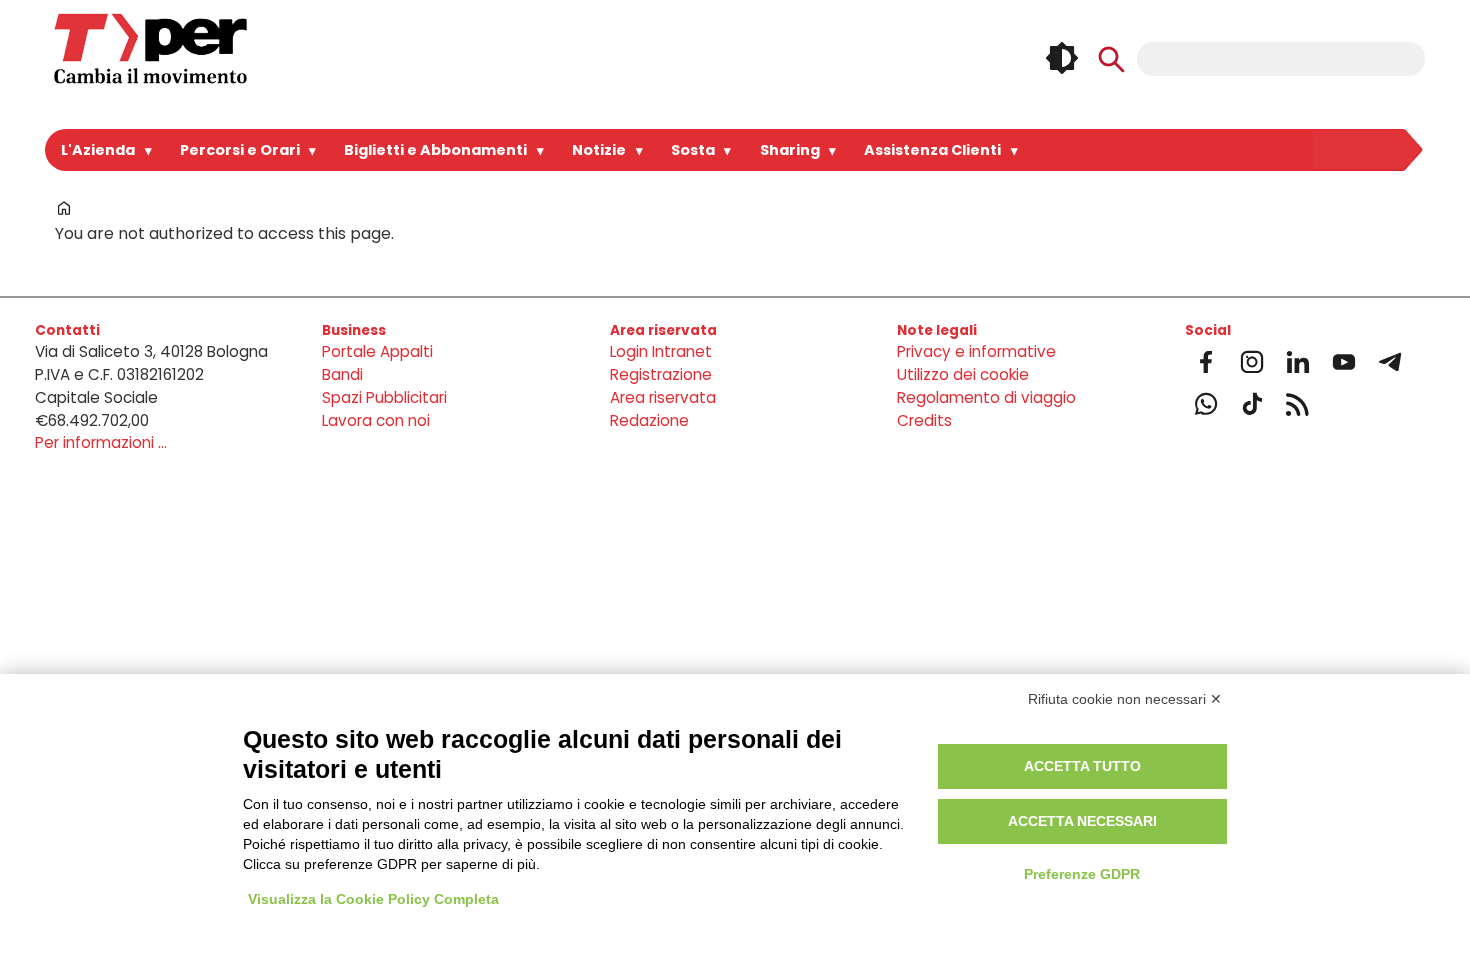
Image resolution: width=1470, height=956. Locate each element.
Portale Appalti (377, 351)
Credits (924, 420)
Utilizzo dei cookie (963, 374)
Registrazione (661, 374)
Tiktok (1252, 404)
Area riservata (663, 397)
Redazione (649, 420)
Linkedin (1298, 362)
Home (64, 208)
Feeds (1298, 404)
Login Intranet (661, 351)
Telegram (1390, 362)
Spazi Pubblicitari (384, 397)
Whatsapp (1206, 404)
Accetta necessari (1082, 821)
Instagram (1252, 362)
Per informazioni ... (101, 442)
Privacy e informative (976, 351)
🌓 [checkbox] (1062, 58)
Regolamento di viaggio (986, 397)
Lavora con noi (376, 420)
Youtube (1344, 362)
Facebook (1206, 362)
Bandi (342, 374)
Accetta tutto (1082, 766)
